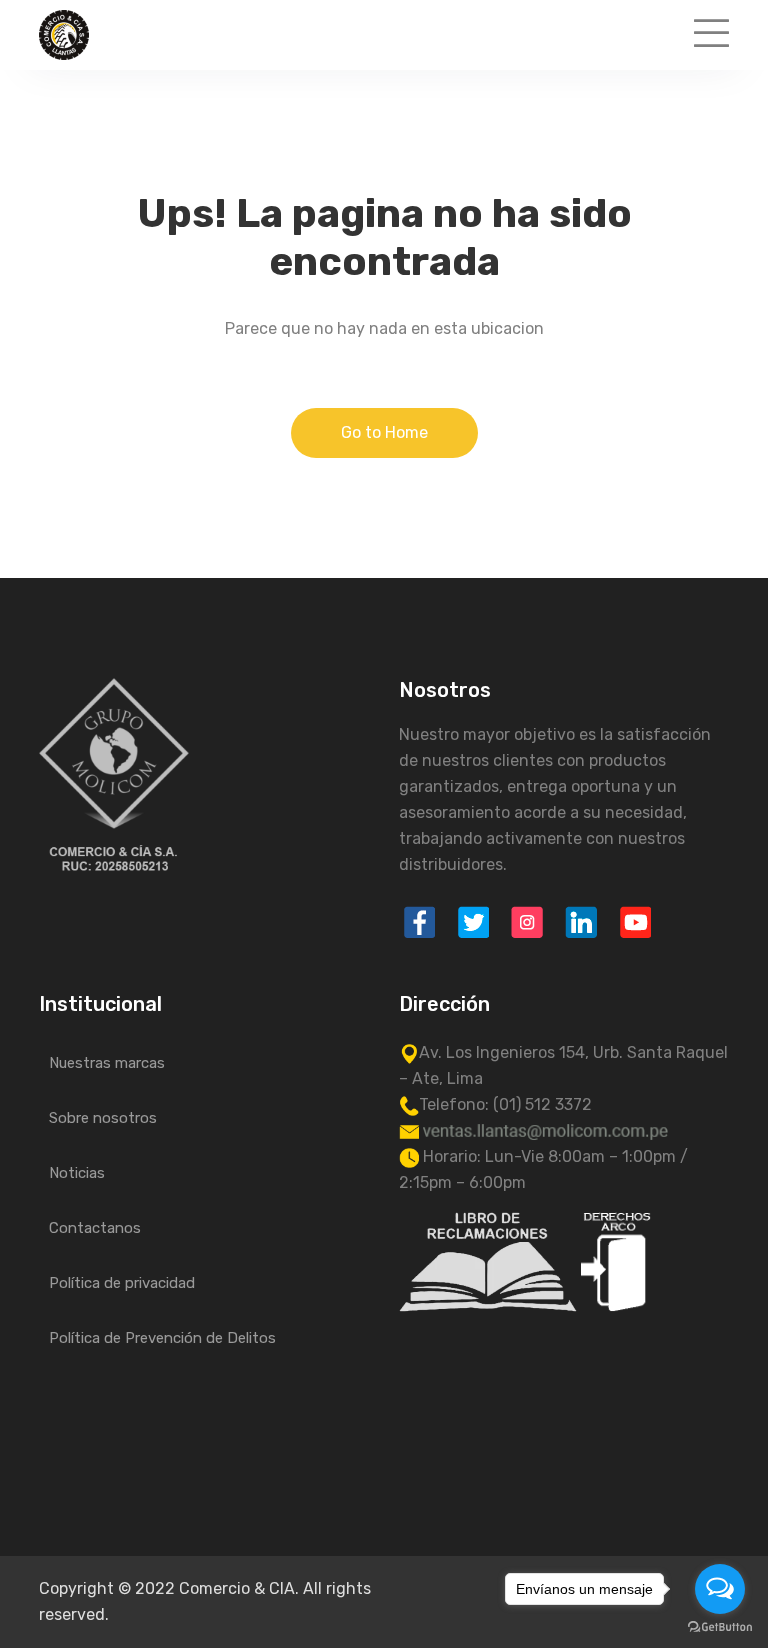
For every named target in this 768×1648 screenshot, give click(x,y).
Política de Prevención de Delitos (162, 1338)
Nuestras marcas (107, 1063)
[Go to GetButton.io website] (720, 1627)
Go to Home (384, 432)
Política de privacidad (122, 1283)
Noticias (77, 1173)
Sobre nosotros (103, 1118)
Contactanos (95, 1228)
